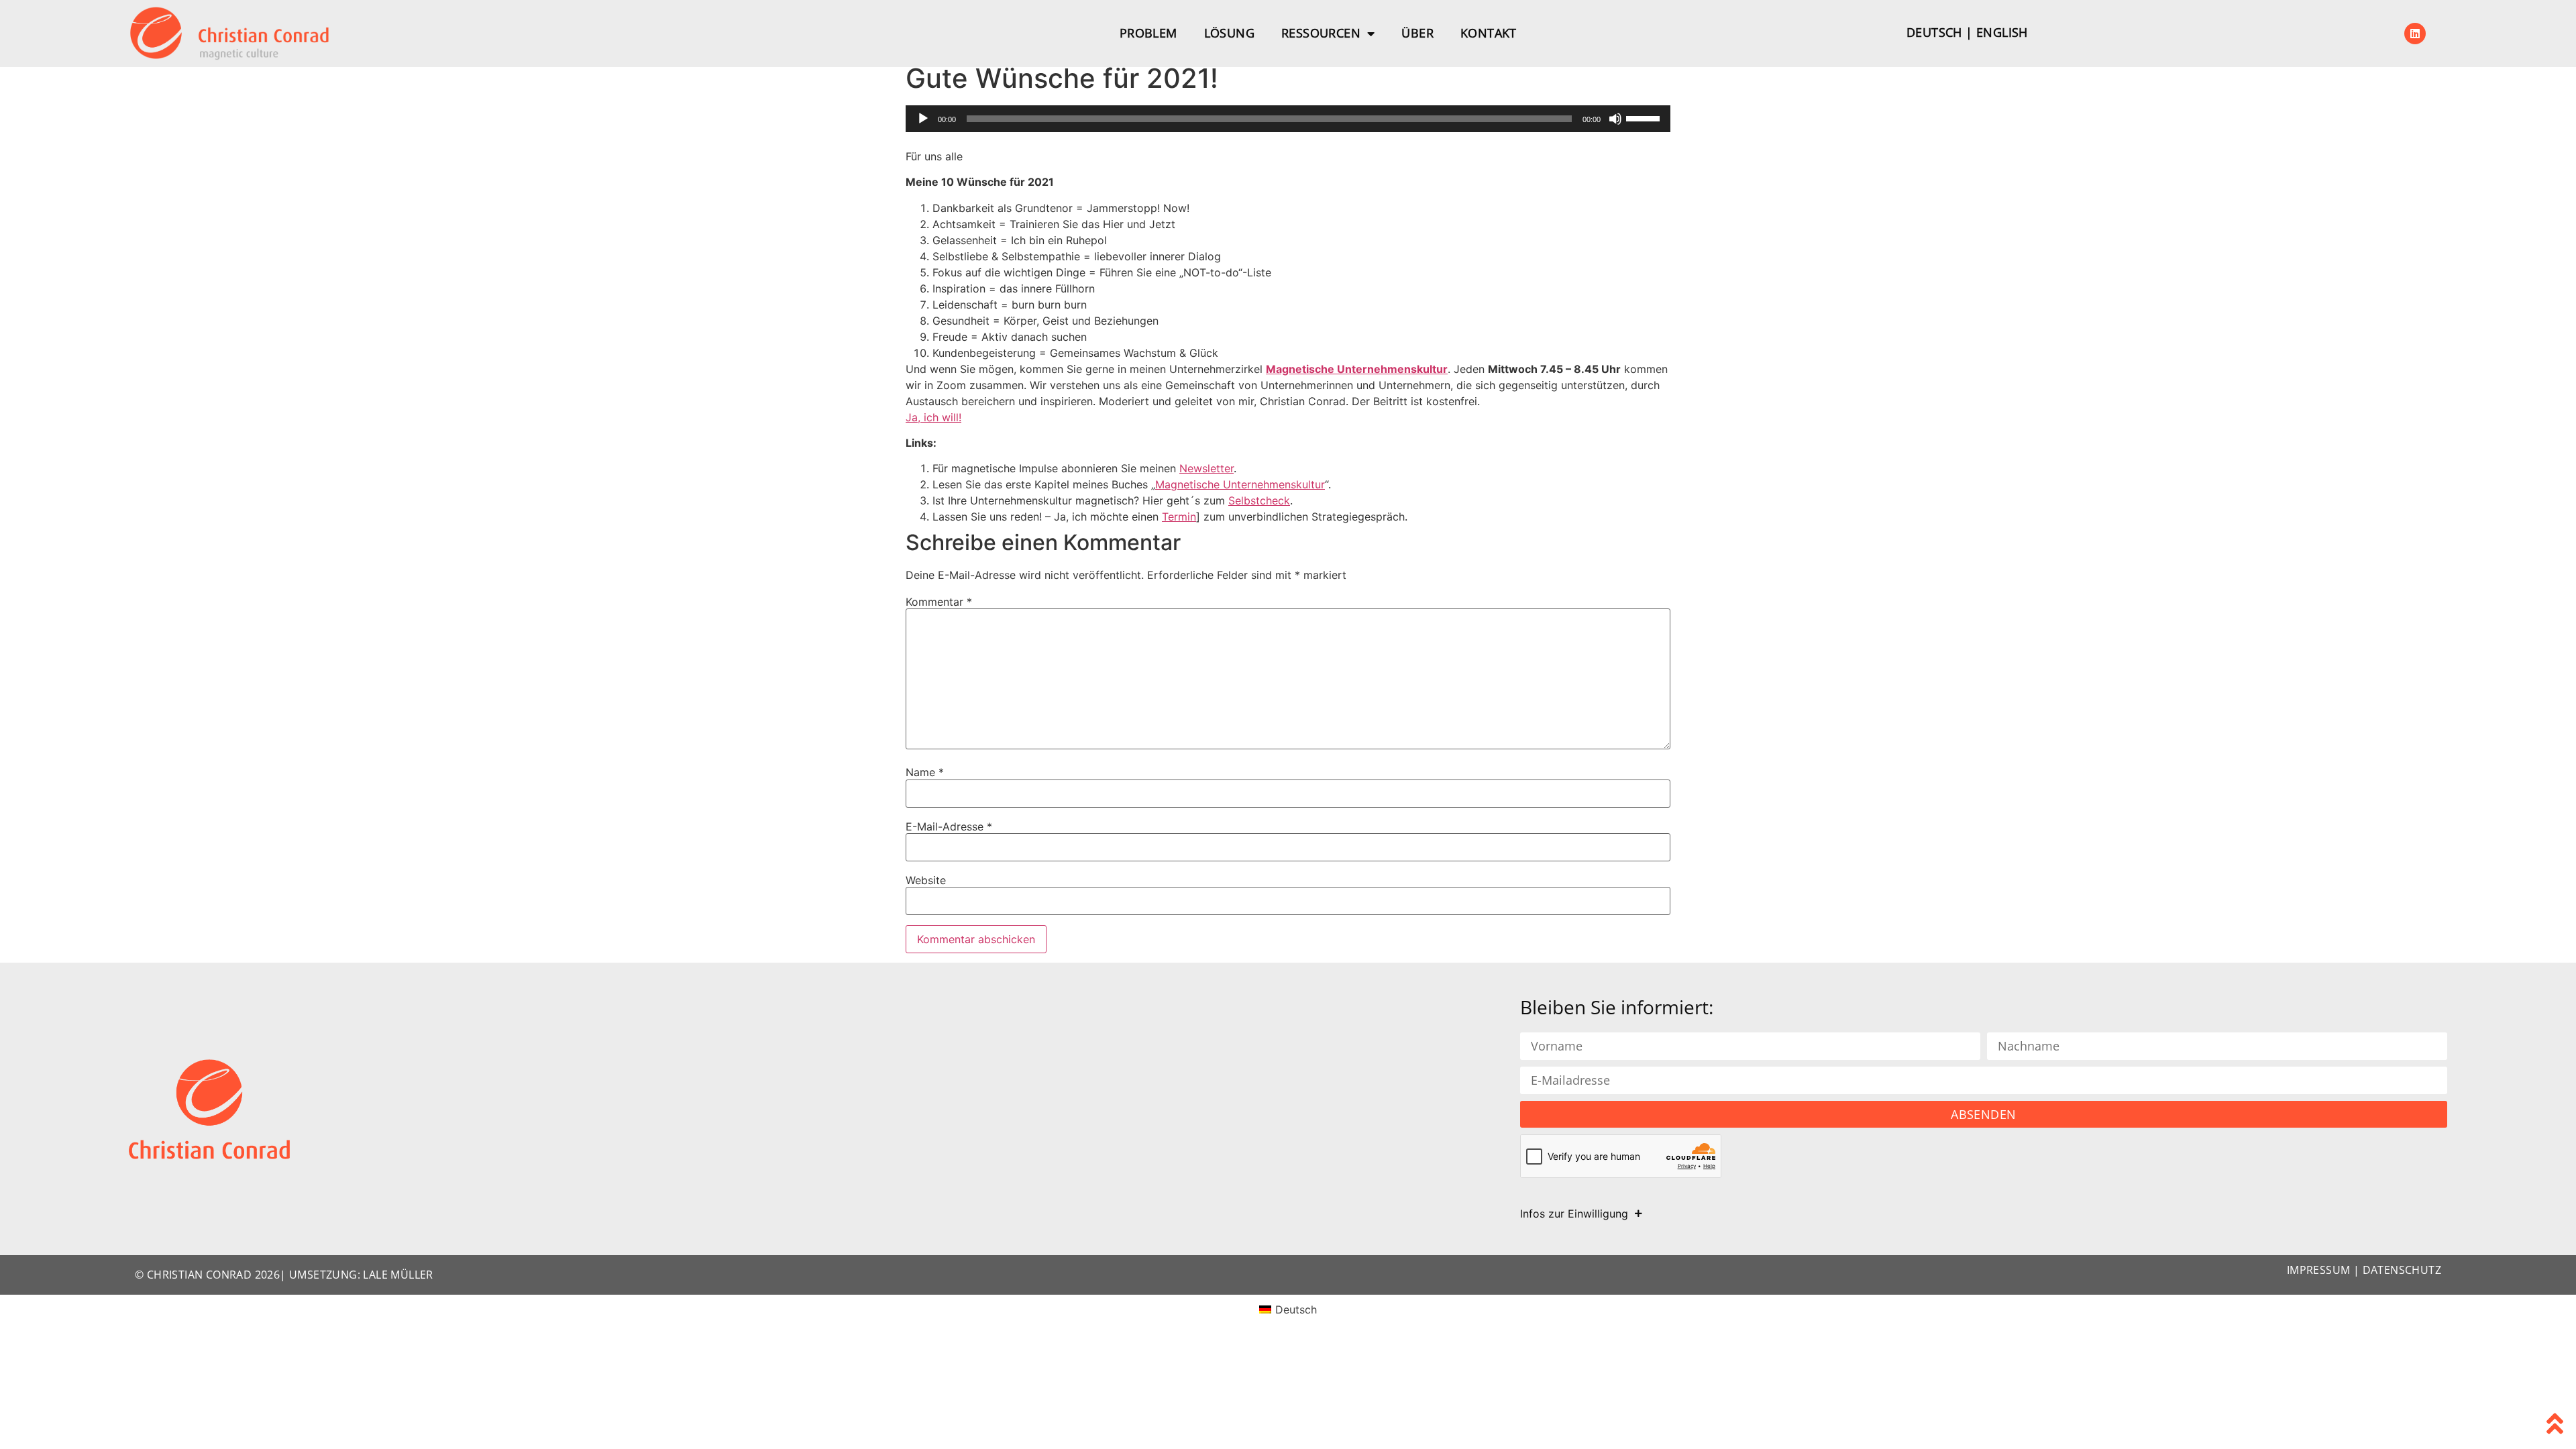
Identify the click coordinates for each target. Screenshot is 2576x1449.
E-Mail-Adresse (949, 826)
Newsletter (1206, 468)
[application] (1288, 119)
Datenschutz (2402, 1270)
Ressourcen (1321, 33)
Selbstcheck (1259, 500)
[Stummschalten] (1615, 119)
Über (1417, 33)
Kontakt (1489, 33)
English (2002, 32)
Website (926, 880)
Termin (1179, 517)
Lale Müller (398, 1275)
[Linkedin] (2415, 34)
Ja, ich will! (933, 417)
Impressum (2319, 1270)
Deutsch (1934, 32)
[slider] (1645, 117)
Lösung (1229, 33)
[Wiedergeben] (923, 119)
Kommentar (939, 602)
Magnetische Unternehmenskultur (1357, 369)
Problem (1148, 33)
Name (925, 772)
